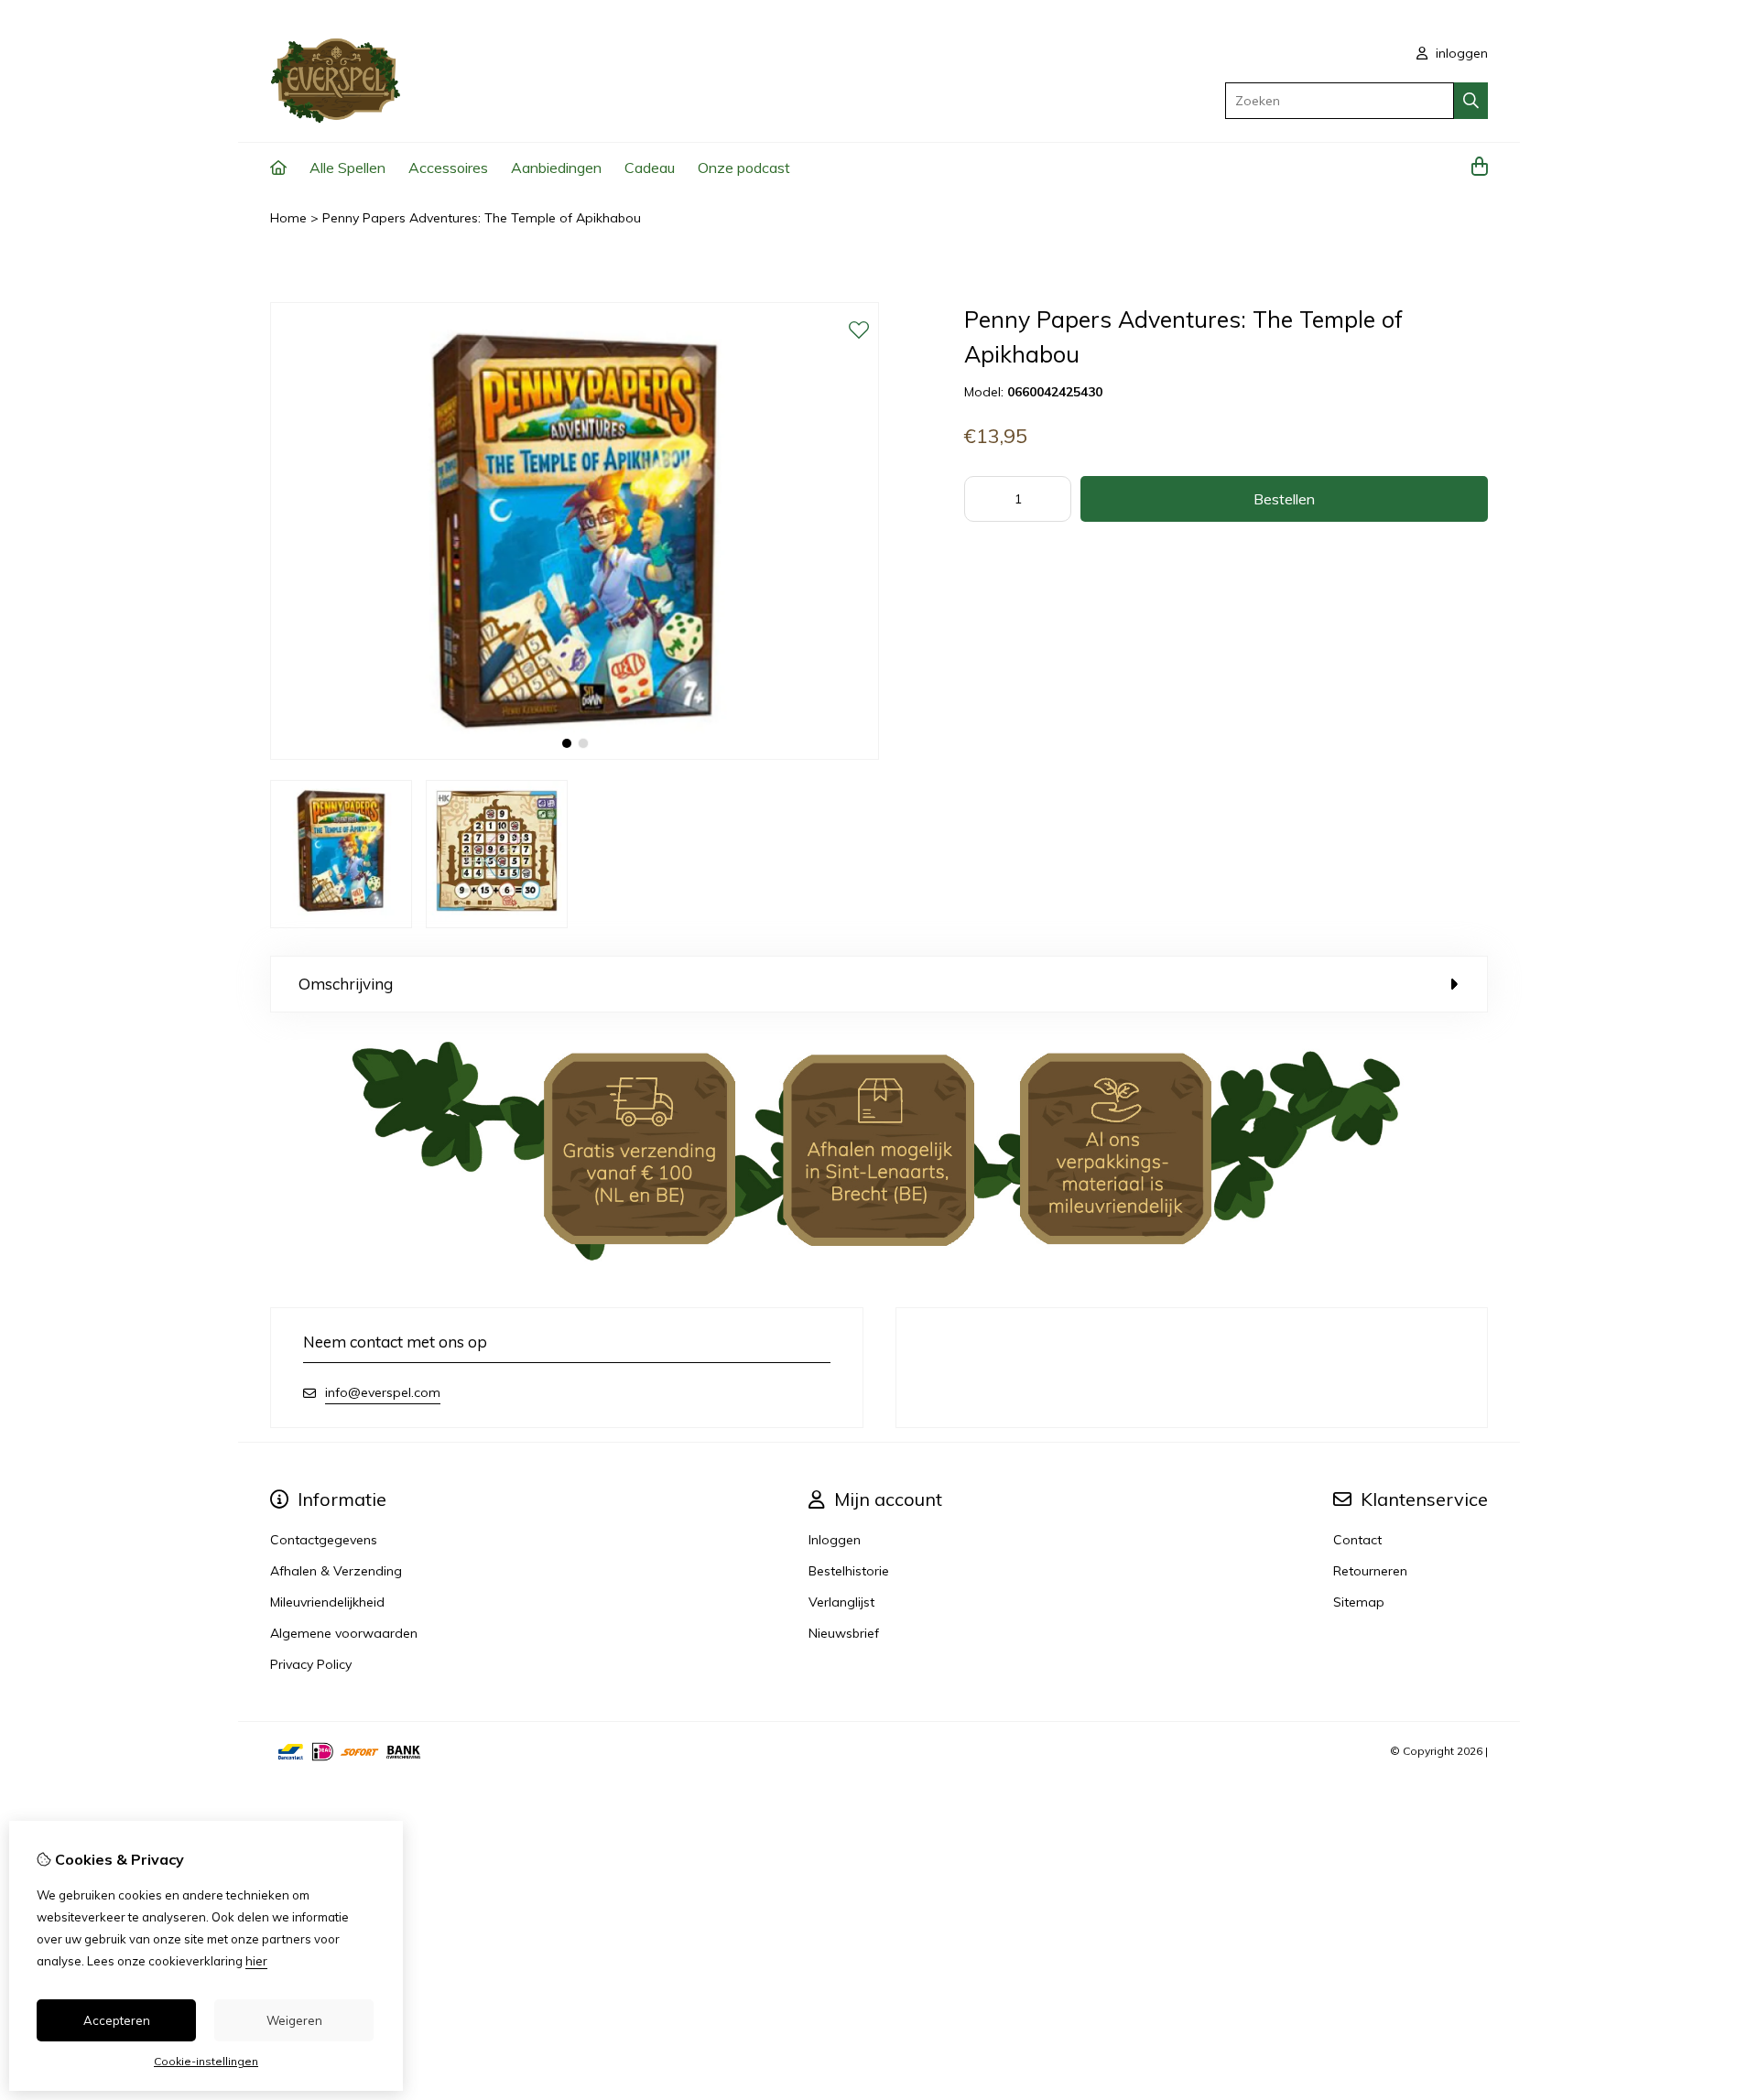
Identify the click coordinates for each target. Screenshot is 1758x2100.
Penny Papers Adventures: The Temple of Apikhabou (482, 218)
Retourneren (1370, 1571)
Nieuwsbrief (844, 1633)
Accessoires (448, 168)
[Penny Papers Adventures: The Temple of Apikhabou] (575, 755)
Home (288, 218)
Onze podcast (744, 168)
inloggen (1460, 53)
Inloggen (835, 1540)
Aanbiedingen (556, 168)
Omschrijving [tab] (346, 984)
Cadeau (650, 168)
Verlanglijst (841, 1602)
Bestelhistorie (849, 1571)
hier (256, 1961)
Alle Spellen (347, 168)
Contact (1357, 1540)
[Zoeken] (1471, 101)
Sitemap (1359, 1602)
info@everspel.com (383, 1392)
